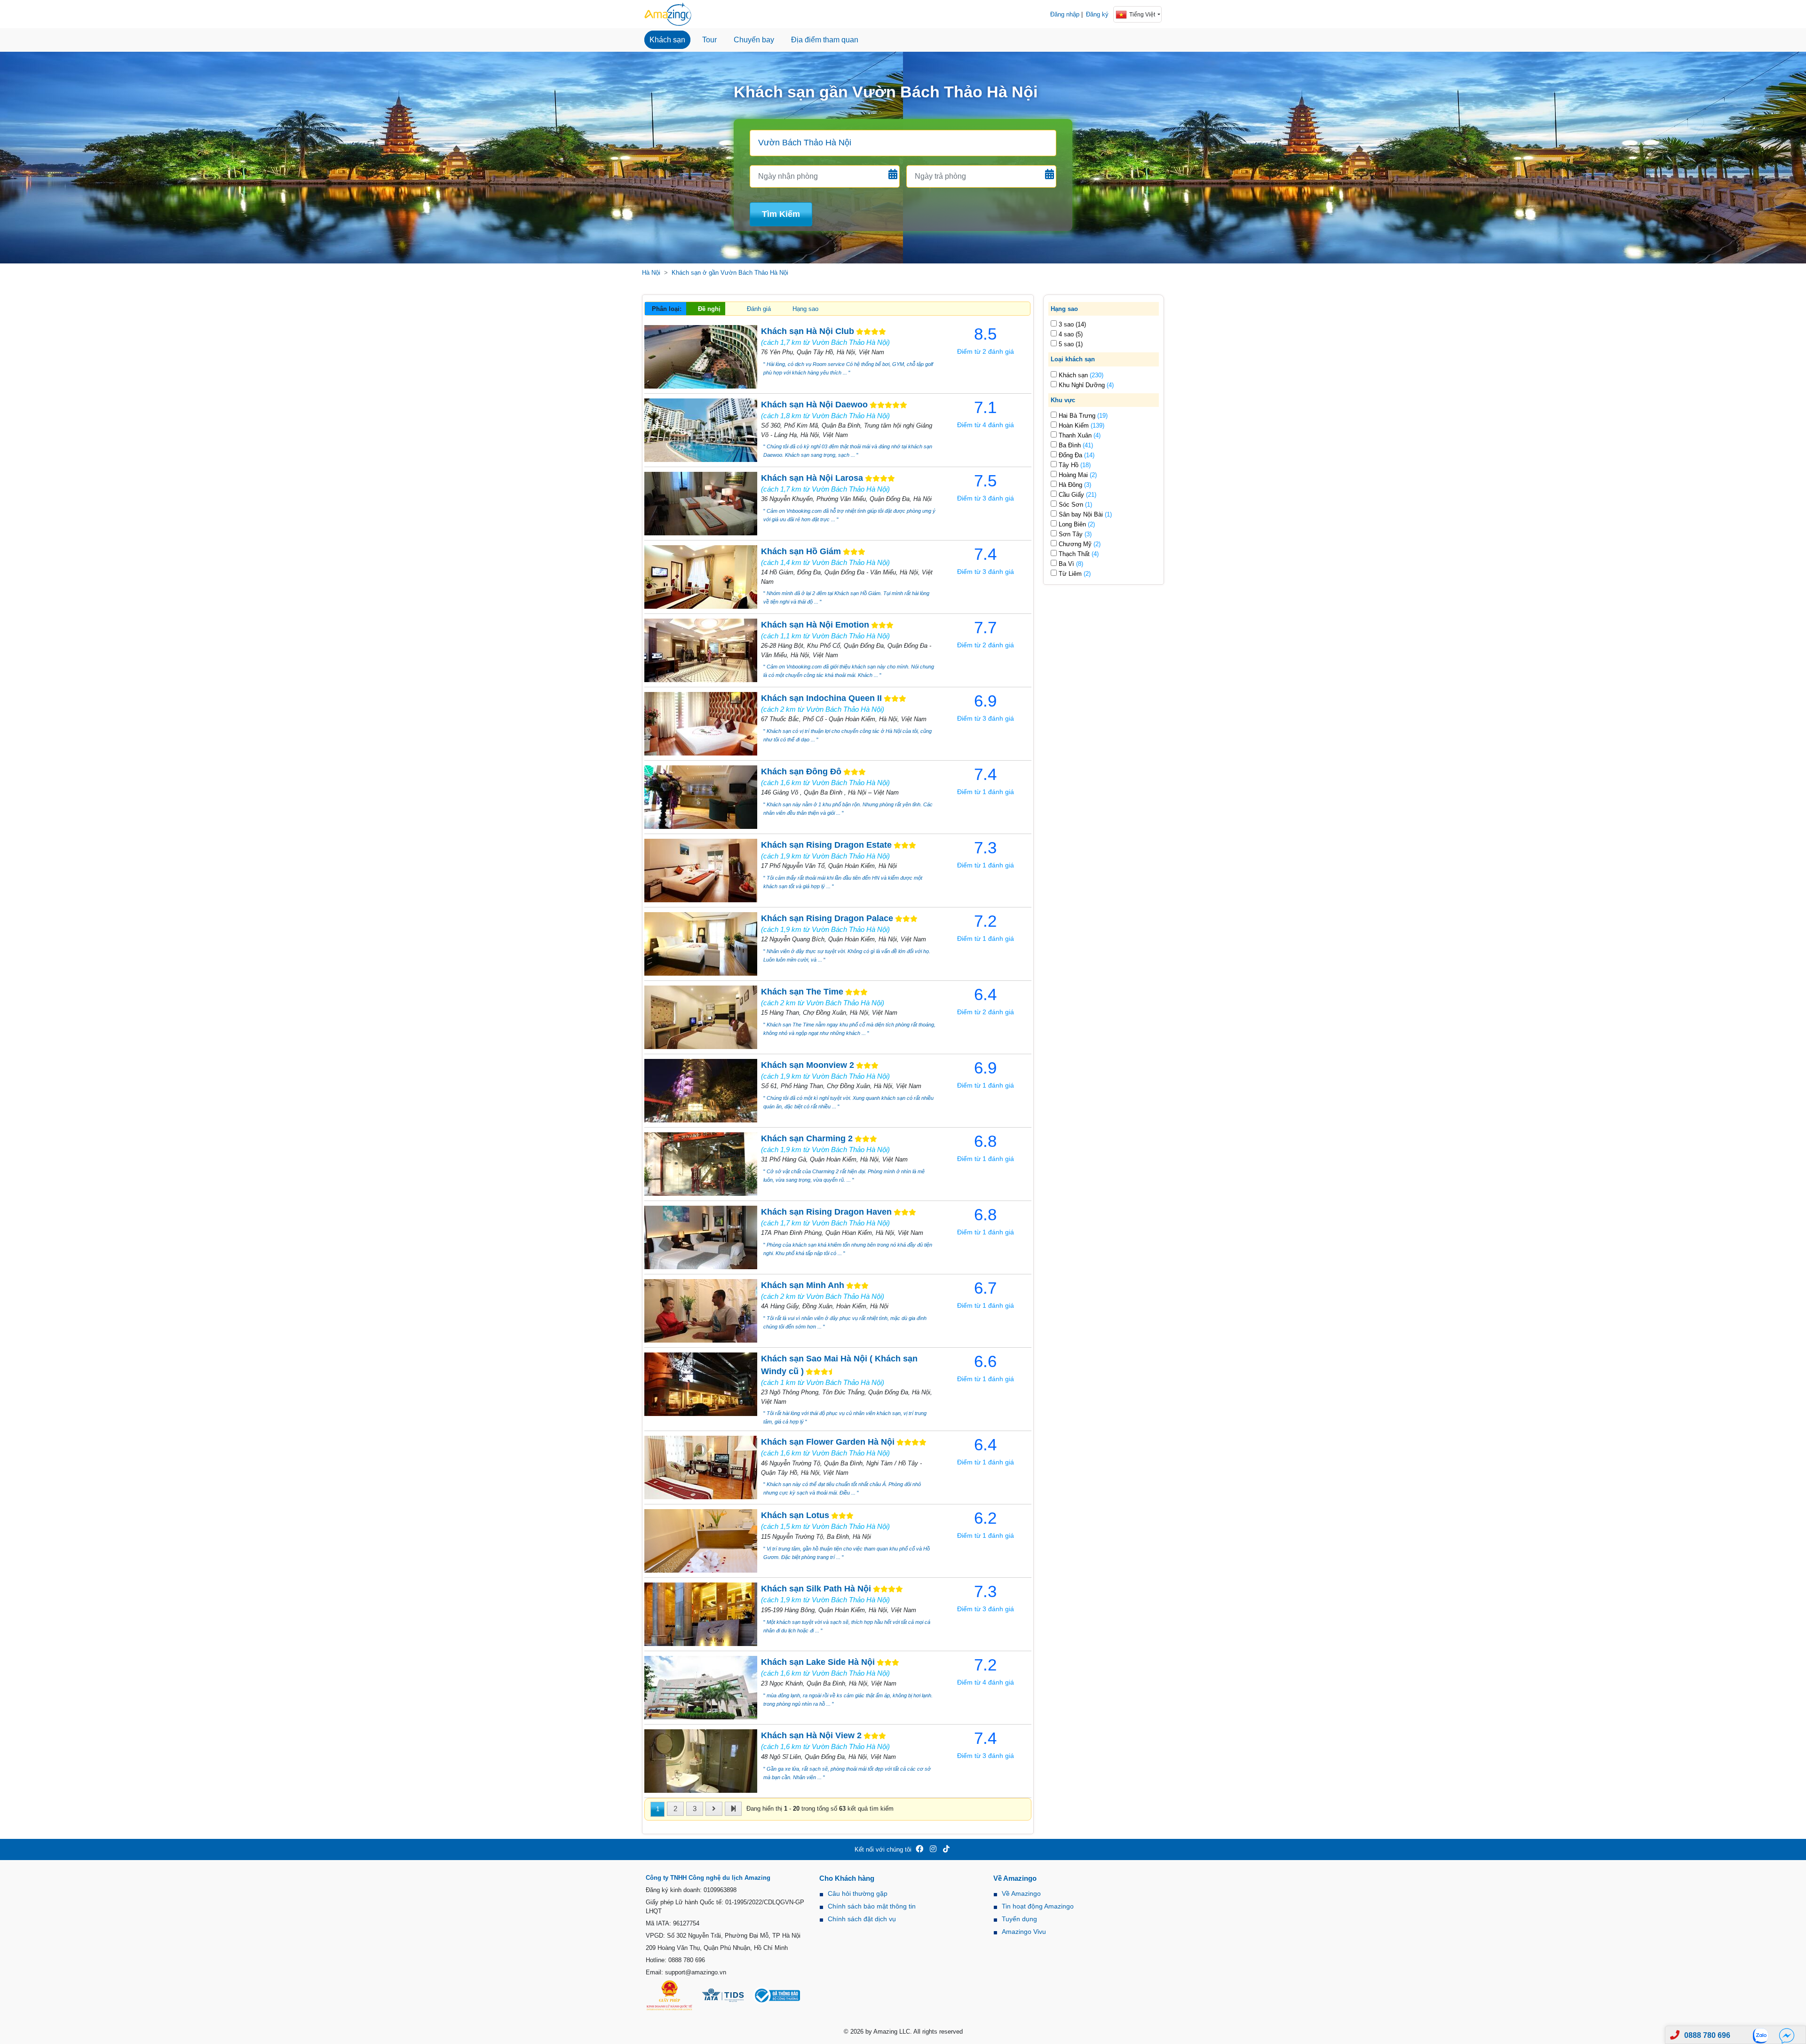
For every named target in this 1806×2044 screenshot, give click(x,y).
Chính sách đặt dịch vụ (862, 1919)
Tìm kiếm (781, 214)
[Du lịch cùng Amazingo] (668, 14)
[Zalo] (1763, 2035)
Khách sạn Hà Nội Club (808, 331)
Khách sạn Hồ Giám (801, 551)
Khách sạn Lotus (795, 1515)
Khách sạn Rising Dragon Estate (826, 845)
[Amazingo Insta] (933, 1849)
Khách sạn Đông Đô (801, 771)
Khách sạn (667, 40)
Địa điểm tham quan (825, 40)
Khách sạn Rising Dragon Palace (827, 918)
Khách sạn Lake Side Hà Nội (818, 1662)
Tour (709, 40)
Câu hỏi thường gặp (858, 1893)
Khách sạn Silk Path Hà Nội (816, 1589)
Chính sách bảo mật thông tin (872, 1906)
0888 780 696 (1707, 2035)
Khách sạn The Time (802, 992)
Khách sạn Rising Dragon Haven (826, 1212)
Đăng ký (1097, 14)
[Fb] (1787, 2035)
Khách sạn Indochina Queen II (821, 698)
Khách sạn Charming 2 (807, 1138)
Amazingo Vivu (1024, 1932)
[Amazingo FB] (919, 1849)
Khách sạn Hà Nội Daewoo (814, 405)
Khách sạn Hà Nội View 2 (811, 1735)
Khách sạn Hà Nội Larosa (812, 478)
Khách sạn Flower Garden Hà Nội (828, 1442)
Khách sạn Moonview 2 (808, 1065)
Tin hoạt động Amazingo (1038, 1906)
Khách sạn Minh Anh (803, 1285)
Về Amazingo (1021, 1893)
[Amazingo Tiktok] (946, 1849)
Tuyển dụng (1019, 1919)
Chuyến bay (754, 40)
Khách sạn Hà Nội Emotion (815, 625)
